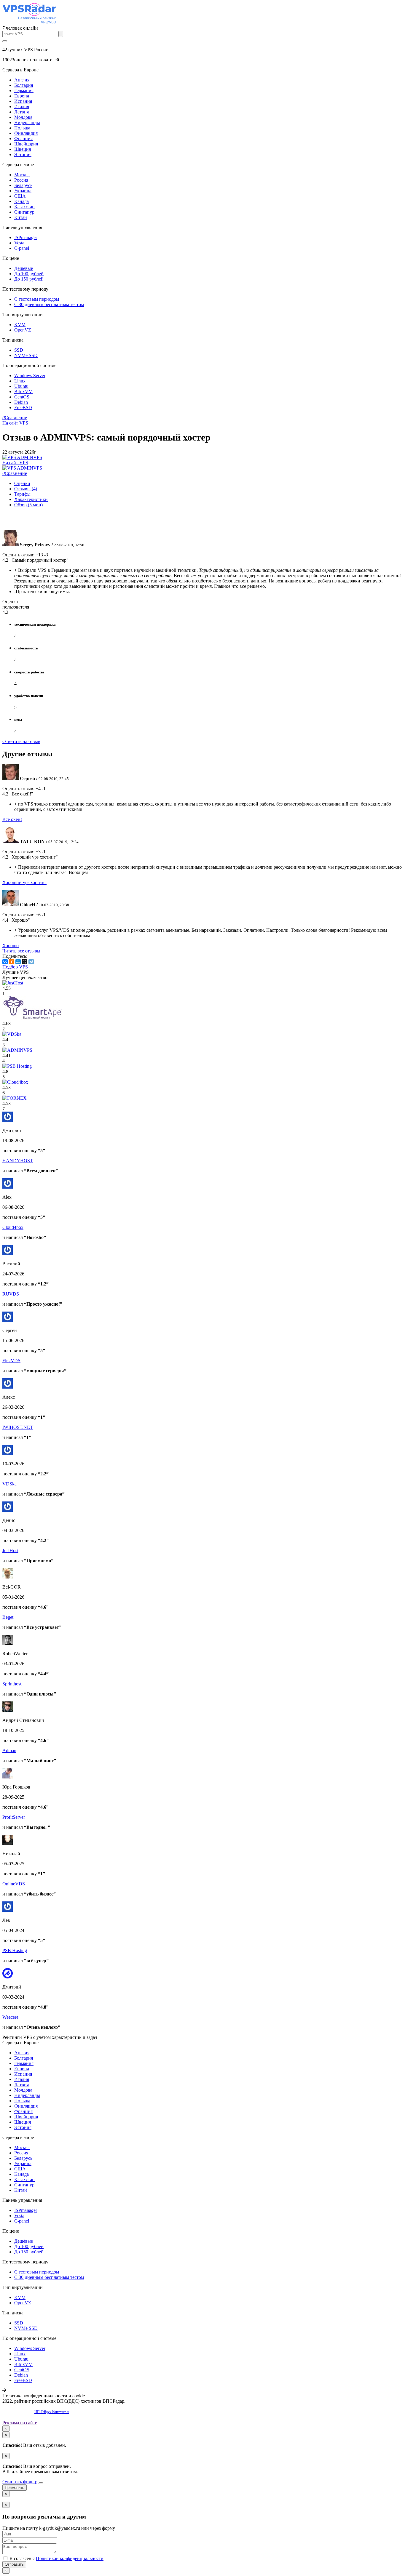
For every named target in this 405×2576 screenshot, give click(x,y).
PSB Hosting (15, 1950)
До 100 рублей (29, 274)
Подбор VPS (15, 967)
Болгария (24, 85)
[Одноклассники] (12, 962)
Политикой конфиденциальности (70, 2558)
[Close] (41, 2483)
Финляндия (26, 133)
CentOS (22, 397)
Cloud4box (13, 1227)
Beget (8, 1617)
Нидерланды (27, 123)
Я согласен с (56, 2558)
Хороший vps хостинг (24, 882)
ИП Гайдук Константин (52, 2412)
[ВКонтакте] (5, 962)
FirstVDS (11, 1361)
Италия (22, 107)
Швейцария (26, 144)
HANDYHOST (18, 1161)
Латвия (21, 112)
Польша (22, 128)
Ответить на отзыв (21, 741)
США (20, 196)
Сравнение (15, 418)
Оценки (22, 483)
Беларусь (23, 185)
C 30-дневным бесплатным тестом (49, 304)
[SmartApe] (32, 1018)
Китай (21, 217)
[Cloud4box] (15, 1082)
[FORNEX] (15, 1098)
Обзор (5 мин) (28, 505)
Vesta (19, 243)
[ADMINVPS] (17, 1050)
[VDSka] (12, 1034)
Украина (23, 191)
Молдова (23, 117)
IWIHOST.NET (18, 1427)
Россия (21, 180)
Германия (24, 91)
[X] (25, 962)
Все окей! (12, 819)
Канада (21, 201)
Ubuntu (21, 386)
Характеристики (31, 499)
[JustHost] (13, 983)
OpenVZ (23, 330)
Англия (22, 80)
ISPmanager (26, 237)
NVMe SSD (26, 355)
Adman (9, 1750)
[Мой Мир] (18, 962)
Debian (21, 402)
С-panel (22, 248)
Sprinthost (12, 1684)
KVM (20, 325)
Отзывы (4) (26, 489)
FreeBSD (23, 408)
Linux (20, 381)
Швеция (23, 149)
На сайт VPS (15, 423)
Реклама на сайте (20, 2423)
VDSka (9, 1484)
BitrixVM (23, 392)
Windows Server (30, 376)
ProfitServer (14, 1817)
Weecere (10, 2017)
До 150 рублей (29, 279)
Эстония (23, 155)
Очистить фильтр (20, 2482)
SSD (19, 350)
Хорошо (11, 946)
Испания (23, 101)
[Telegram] (31, 962)
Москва (22, 175)
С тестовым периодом (37, 299)
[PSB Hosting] (17, 1066)
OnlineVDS (14, 1884)
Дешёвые (24, 268)
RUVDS (11, 1294)
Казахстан (24, 207)
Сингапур (24, 212)
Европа (22, 96)
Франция (23, 139)
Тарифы (22, 494)
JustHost (10, 1550)
